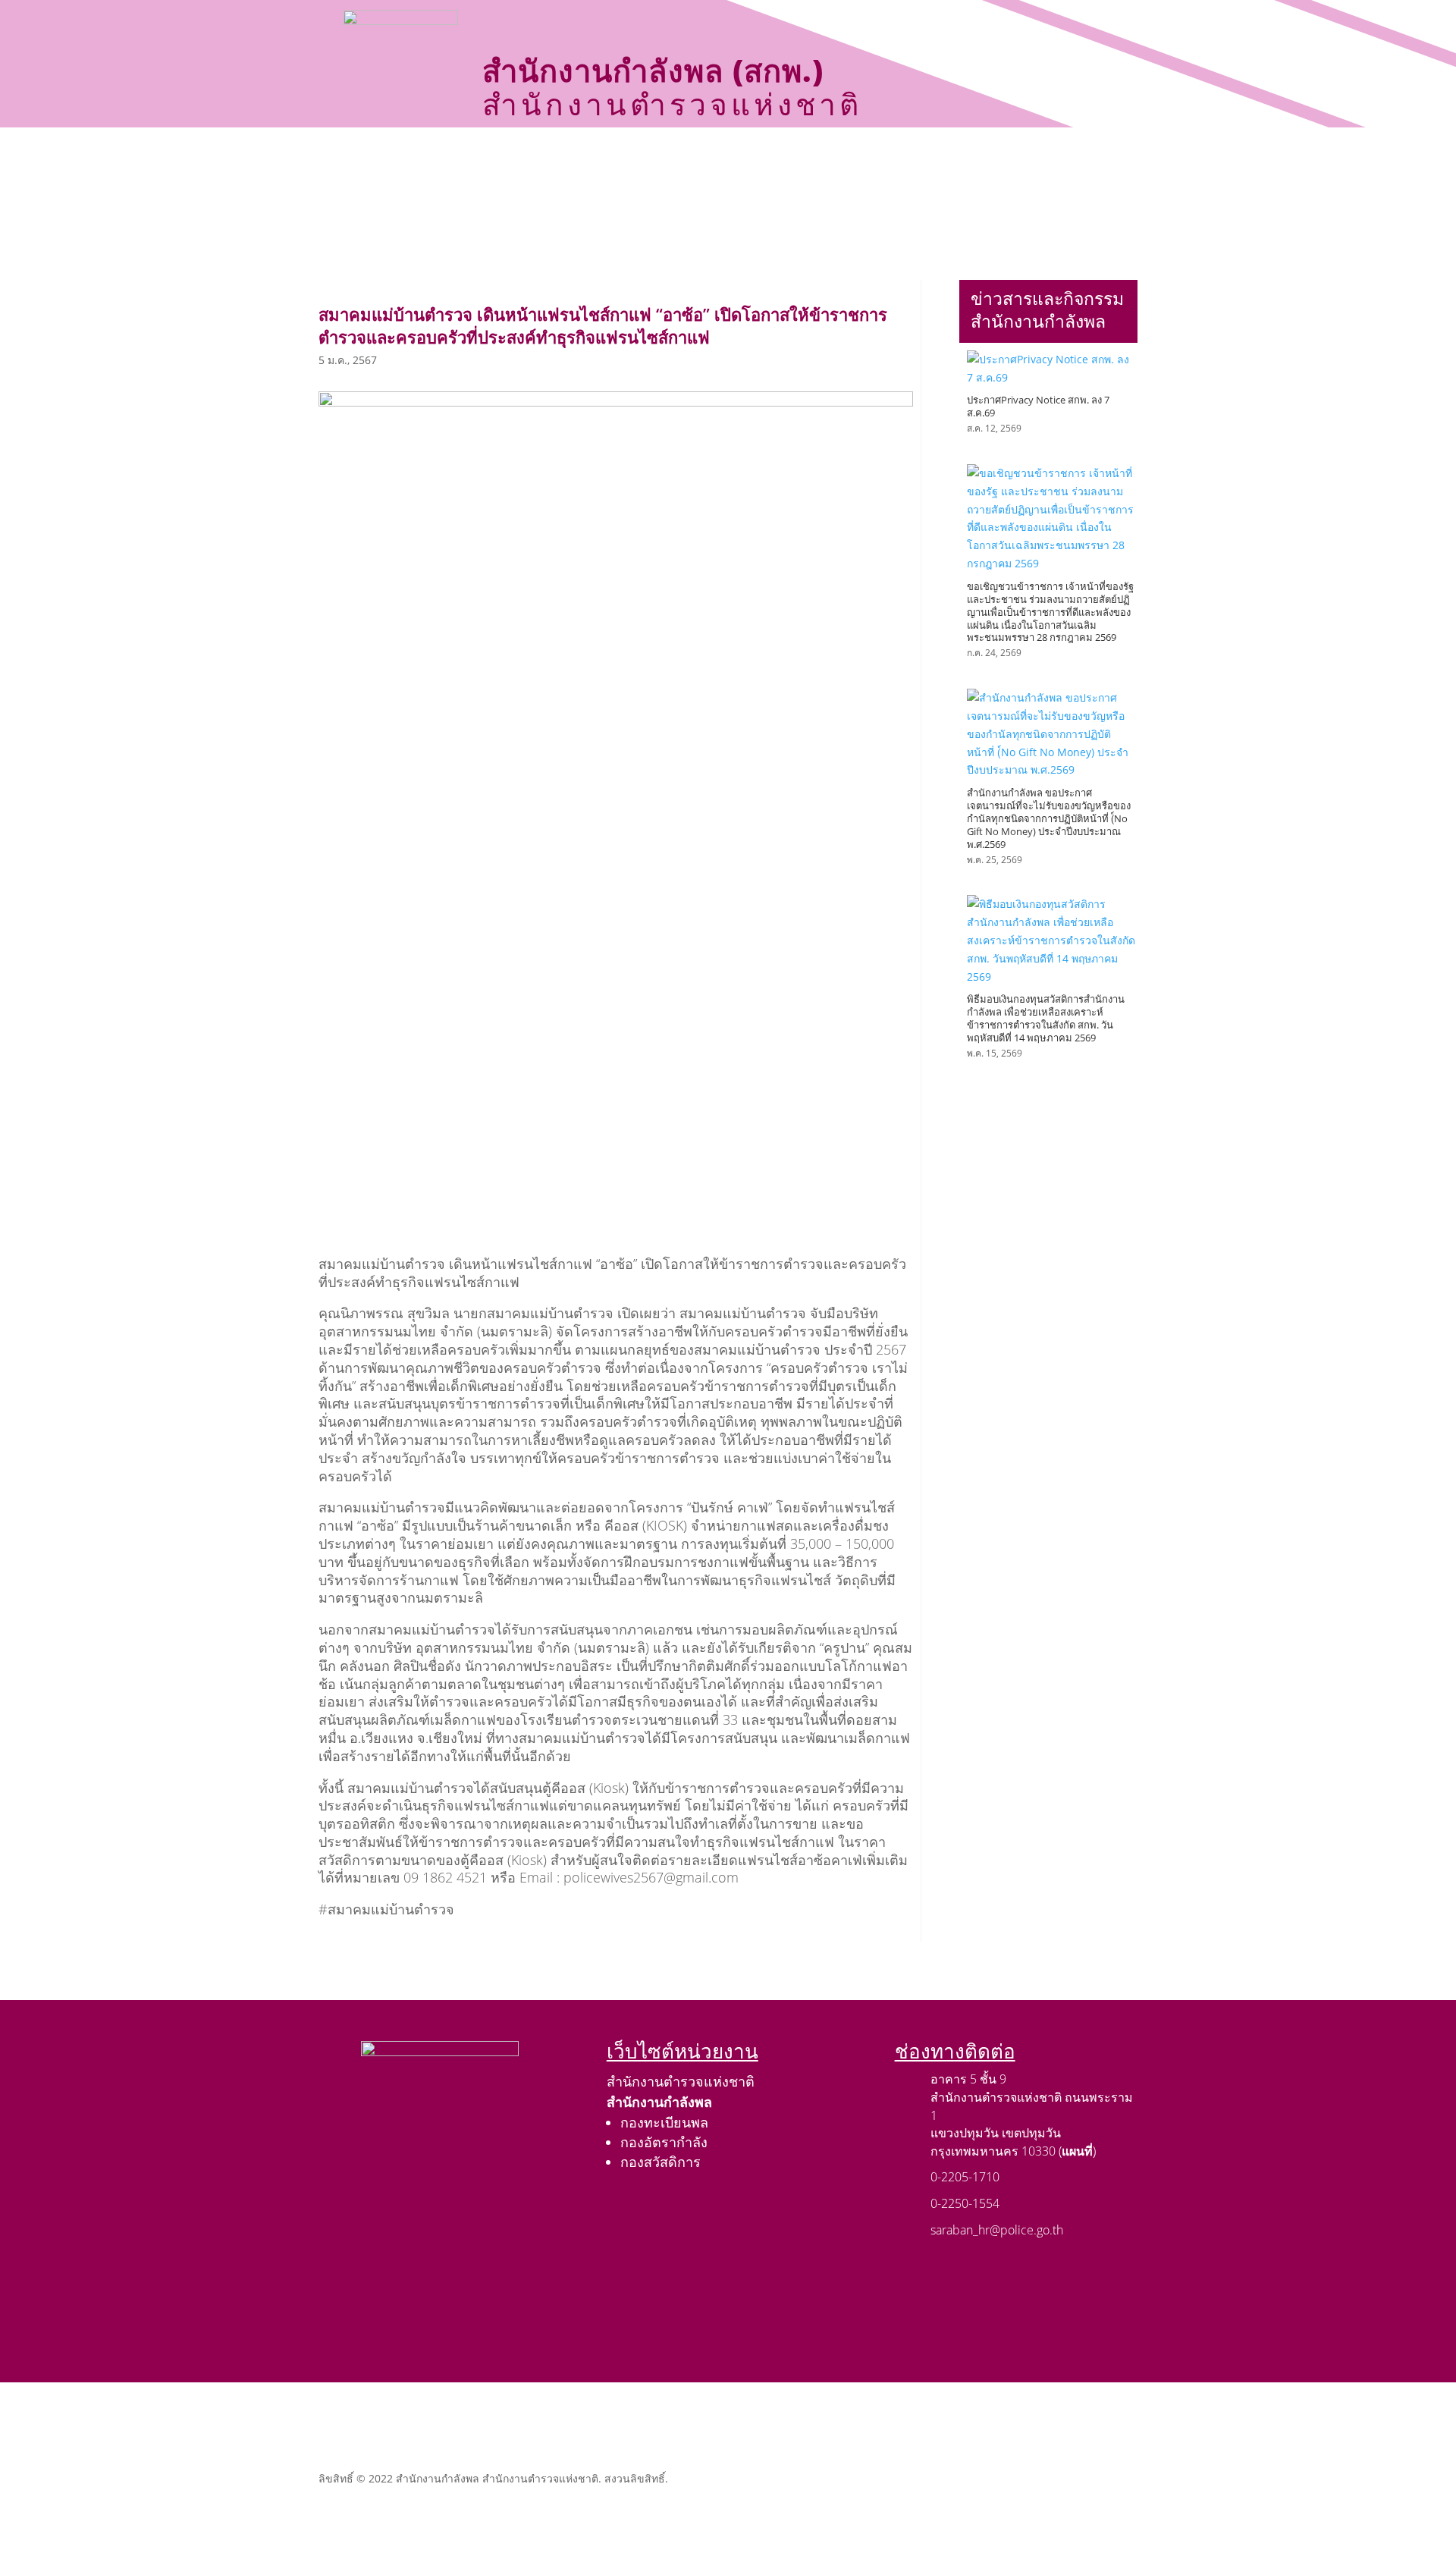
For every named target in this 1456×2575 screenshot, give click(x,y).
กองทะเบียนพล (664, 2122)
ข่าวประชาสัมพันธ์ (849, 159)
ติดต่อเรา (863, 196)
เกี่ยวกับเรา (510, 159)
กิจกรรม (747, 159)
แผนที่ (1077, 2151)
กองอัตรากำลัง (664, 2142)
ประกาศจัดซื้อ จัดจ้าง (639, 159)
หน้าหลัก (427, 159)
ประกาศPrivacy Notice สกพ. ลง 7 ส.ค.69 (1038, 406)
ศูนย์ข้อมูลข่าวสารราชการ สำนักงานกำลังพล (689, 196)
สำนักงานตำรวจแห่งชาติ (681, 2081)
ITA (1045, 159)
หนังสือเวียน (960, 159)
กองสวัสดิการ (661, 2162)
